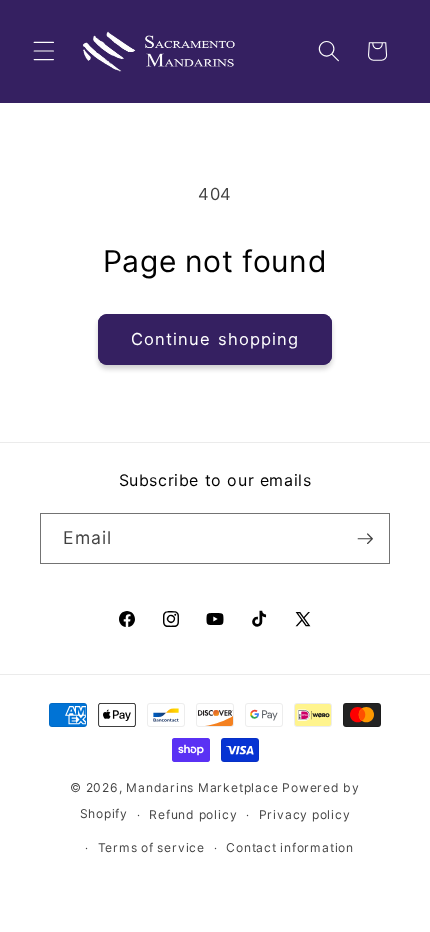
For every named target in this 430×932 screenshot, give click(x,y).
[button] (44, 51)
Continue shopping (215, 339)
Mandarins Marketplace (202, 787)
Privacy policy (305, 814)
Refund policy (193, 814)
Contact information (290, 847)
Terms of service (151, 847)
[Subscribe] (365, 539)
